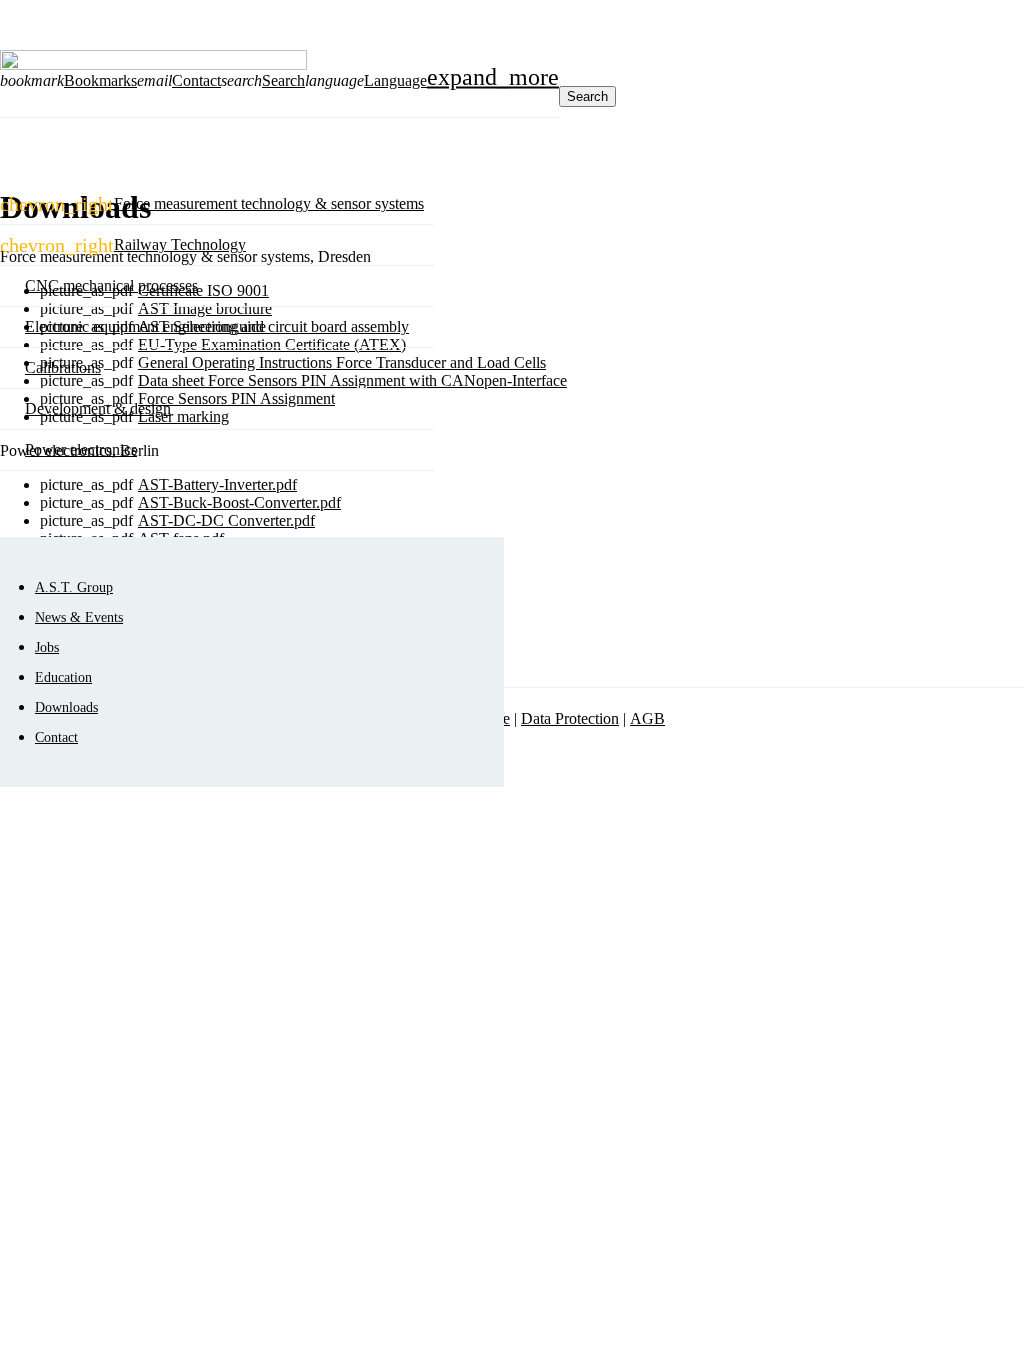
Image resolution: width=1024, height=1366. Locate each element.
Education (63, 677)
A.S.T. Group (74, 587)
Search (587, 96)
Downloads (66, 707)
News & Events (79, 617)
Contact (56, 737)
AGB (647, 718)
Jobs (47, 647)
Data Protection (570, 718)
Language (395, 80)
